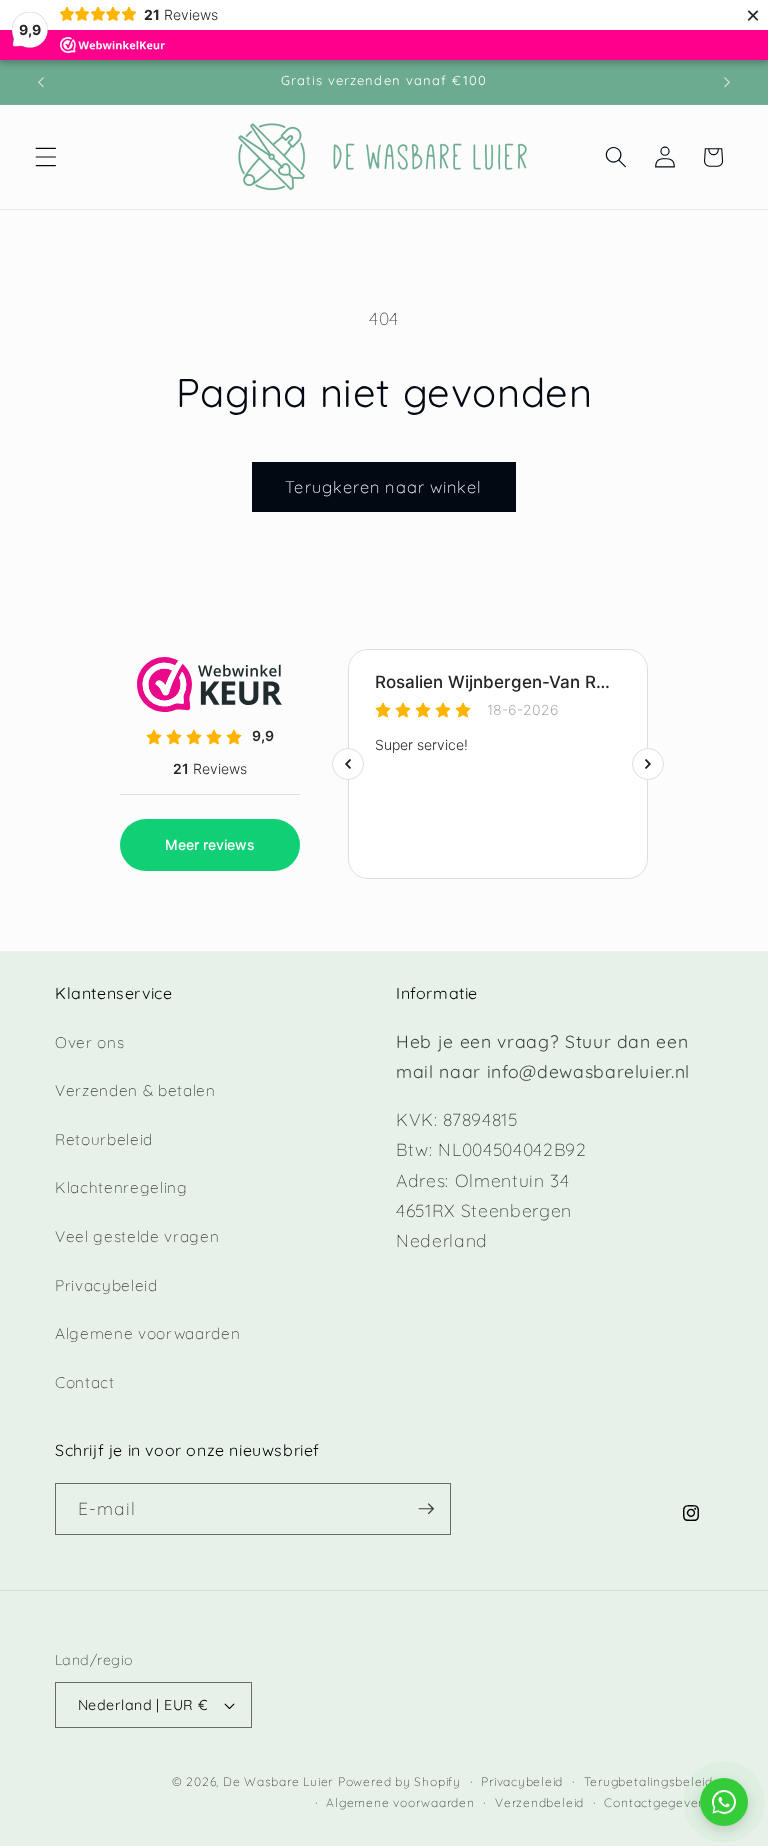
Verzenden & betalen (135, 1090)
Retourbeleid (104, 1139)
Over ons (89, 1042)
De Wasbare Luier (278, 1781)
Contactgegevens (658, 1802)
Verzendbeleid (539, 1802)
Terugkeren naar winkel (383, 486)
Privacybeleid (106, 1285)
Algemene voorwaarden (147, 1333)
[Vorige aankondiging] (41, 82)
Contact (85, 1382)
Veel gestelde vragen (137, 1236)
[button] (46, 157)
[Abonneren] (426, 1509)
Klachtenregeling (121, 1187)
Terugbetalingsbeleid (648, 1781)
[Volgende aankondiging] (727, 82)
